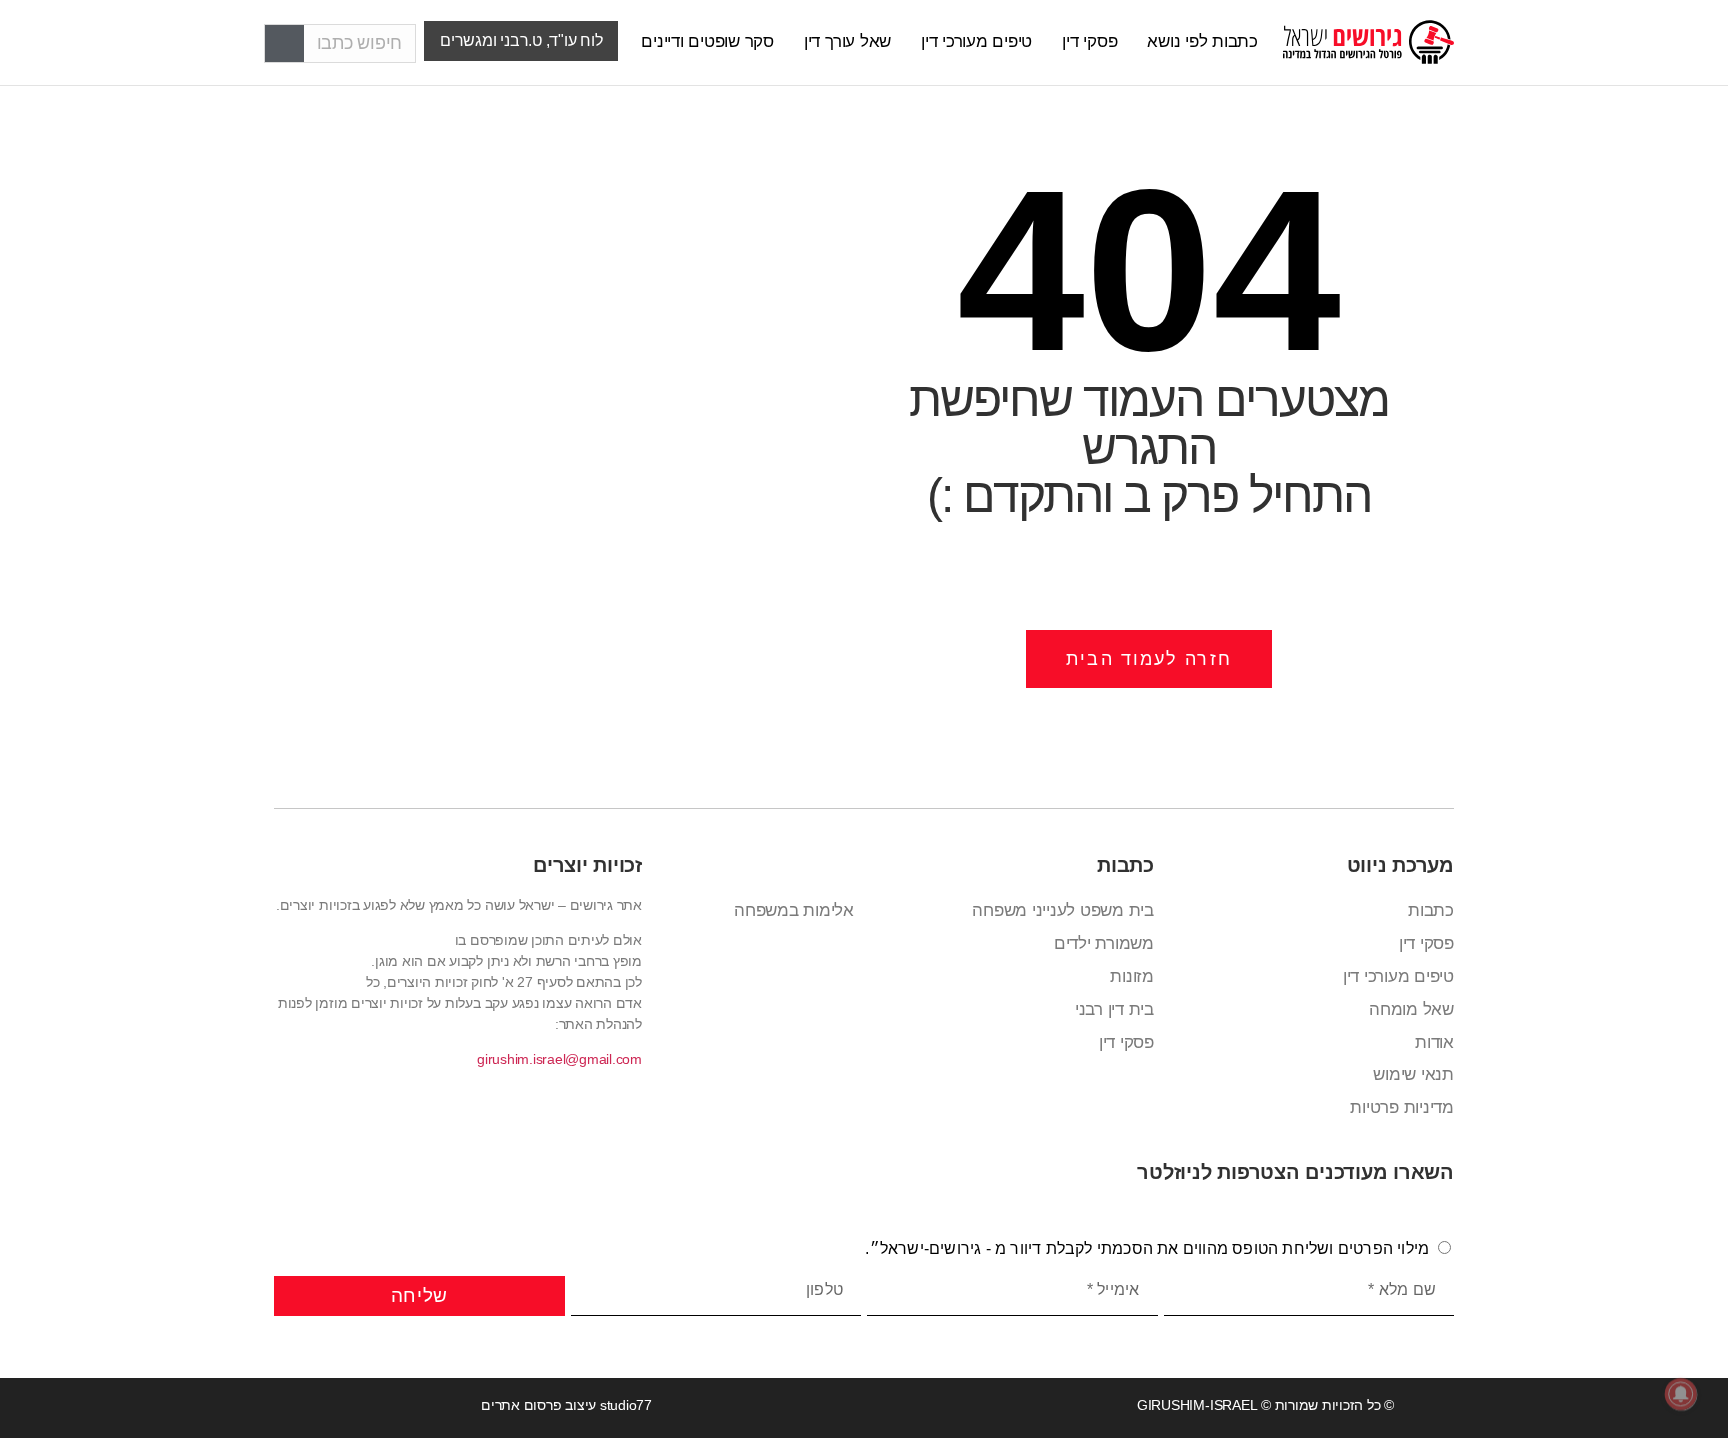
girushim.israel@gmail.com (559, 1059)
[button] (521, 41)
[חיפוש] (284, 43)
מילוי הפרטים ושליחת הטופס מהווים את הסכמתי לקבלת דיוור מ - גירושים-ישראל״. (1147, 1248)
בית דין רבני (1114, 1009)
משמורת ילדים (1104, 943)
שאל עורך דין (847, 41)
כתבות (1431, 910)
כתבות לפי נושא (1202, 41)
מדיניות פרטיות (1402, 1107)
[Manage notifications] (1681, 1394)
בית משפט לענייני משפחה (1063, 910)
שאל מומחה (1411, 1009)
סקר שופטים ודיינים (707, 41)
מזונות (1132, 976)
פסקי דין (1089, 41)
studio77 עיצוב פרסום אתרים (566, 1405)
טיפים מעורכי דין (976, 41)
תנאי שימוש (1413, 1074)
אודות (1434, 1042)
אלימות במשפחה (794, 910)
